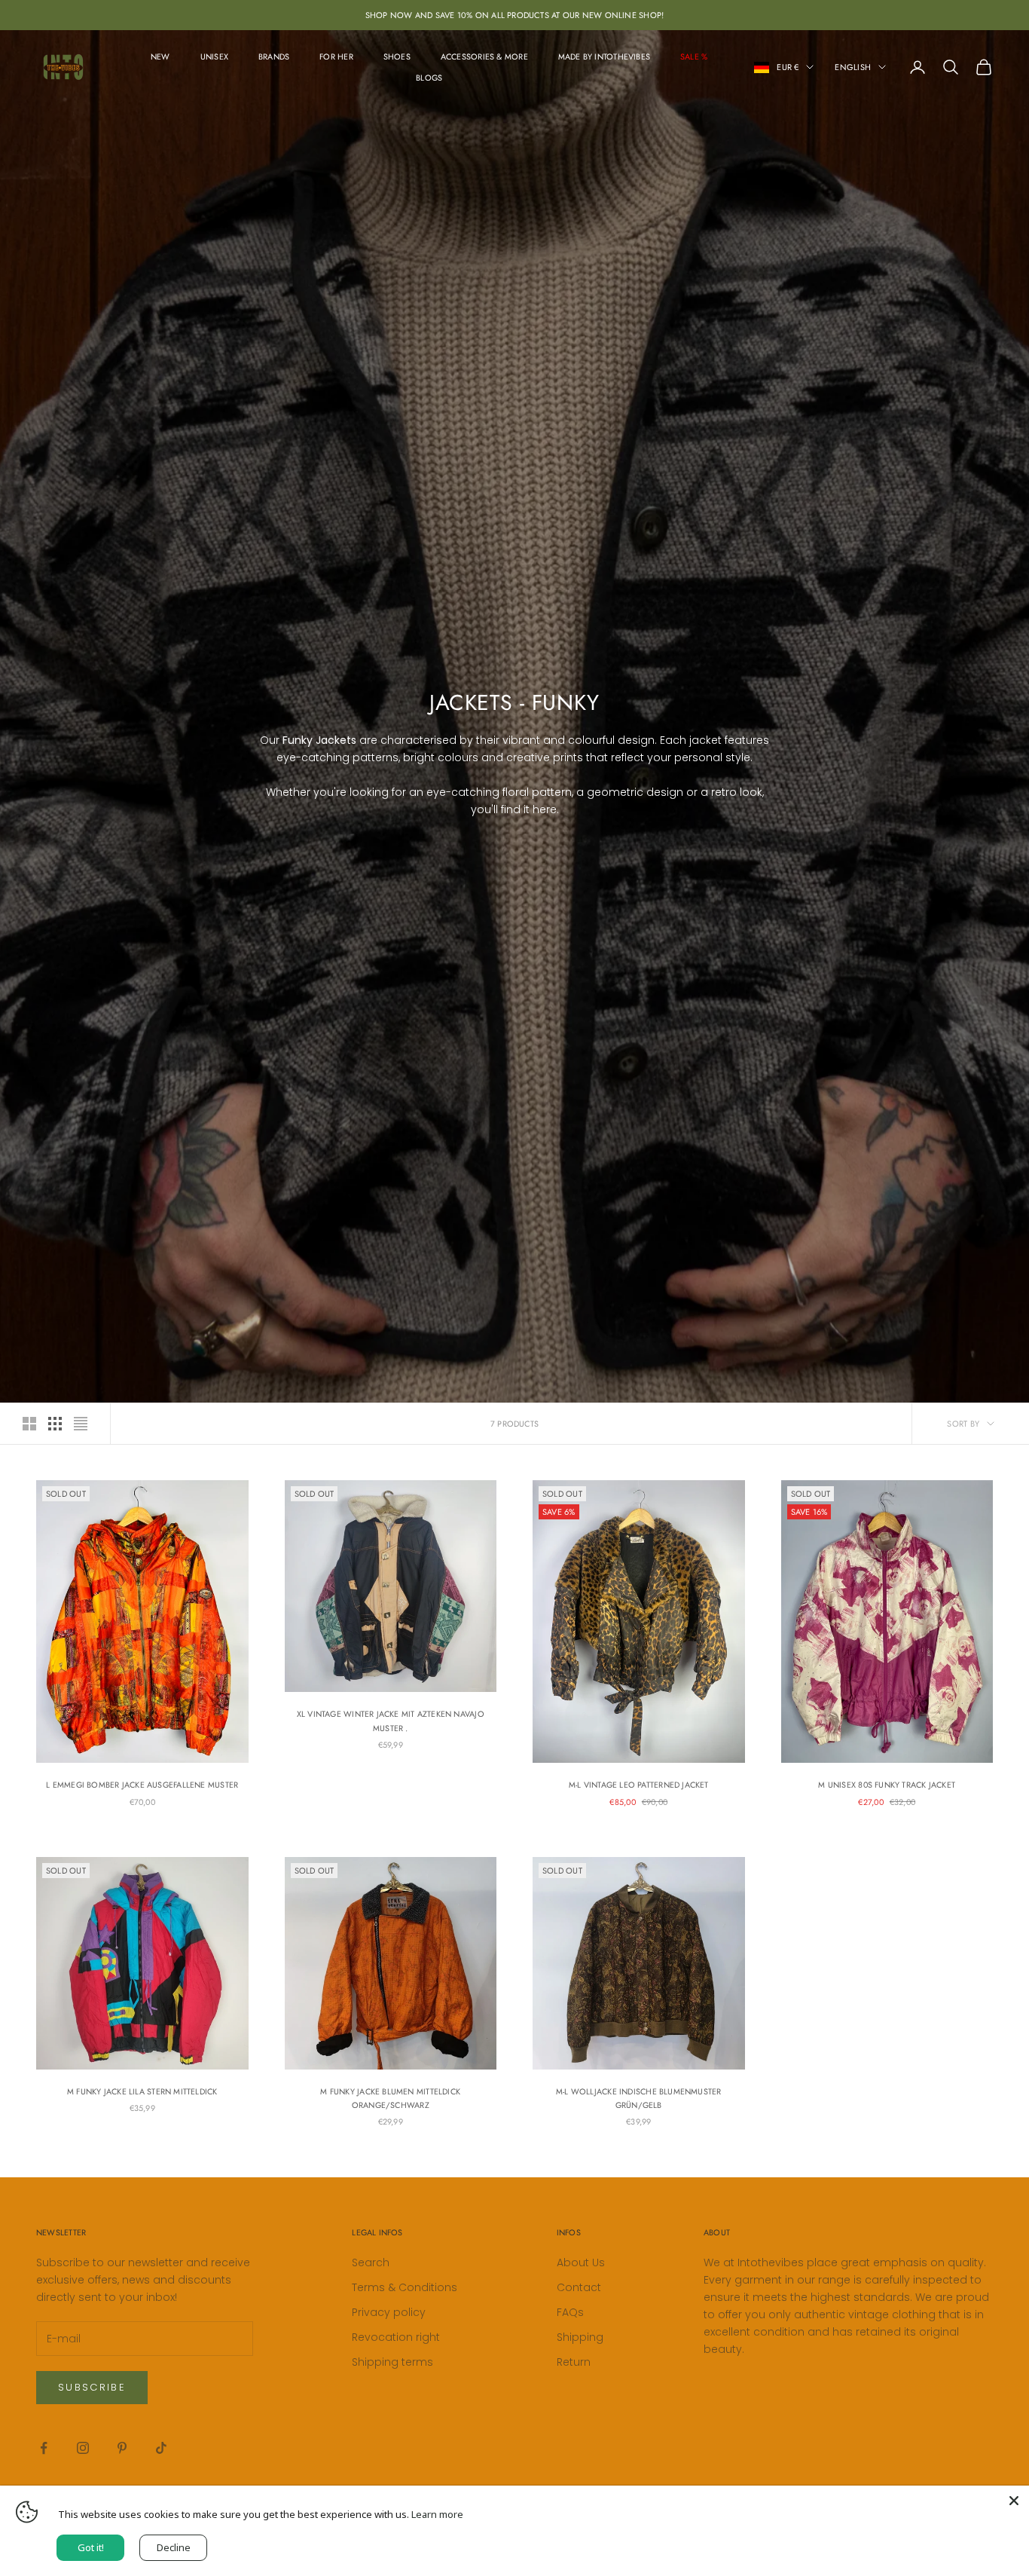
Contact (579, 2287)
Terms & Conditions (405, 2287)
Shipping (580, 2337)
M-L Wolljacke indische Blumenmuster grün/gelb (639, 2098)
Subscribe (92, 2387)
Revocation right (396, 2337)
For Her (336, 57)
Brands (274, 57)
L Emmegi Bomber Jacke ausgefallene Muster (142, 1785)
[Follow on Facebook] (44, 2448)
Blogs (429, 78)
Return (574, 2362)
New (160, 57)
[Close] (1014, 2501)
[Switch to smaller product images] (55, 1424)
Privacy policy (389, 2312)
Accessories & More (484, 57)
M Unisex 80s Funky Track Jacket (887, 1785)
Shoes (397, 57)
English (853, 67)
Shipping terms (392, 2362)
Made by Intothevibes (604, 57)
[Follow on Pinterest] (122, 2448)
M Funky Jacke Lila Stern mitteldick (142, 2091)
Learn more (437, 2514)
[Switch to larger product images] (29, 1424)
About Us (581, 2262)
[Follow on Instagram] (83, 2448)
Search (371, 2262)
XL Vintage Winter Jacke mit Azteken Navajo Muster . (391, 1721)
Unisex (214, 57)
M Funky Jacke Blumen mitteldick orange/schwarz (390, 2098)
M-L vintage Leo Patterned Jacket (639, 1785)
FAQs (570, 2312)
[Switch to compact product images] (81, 1424)
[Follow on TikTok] (161, 2448)
